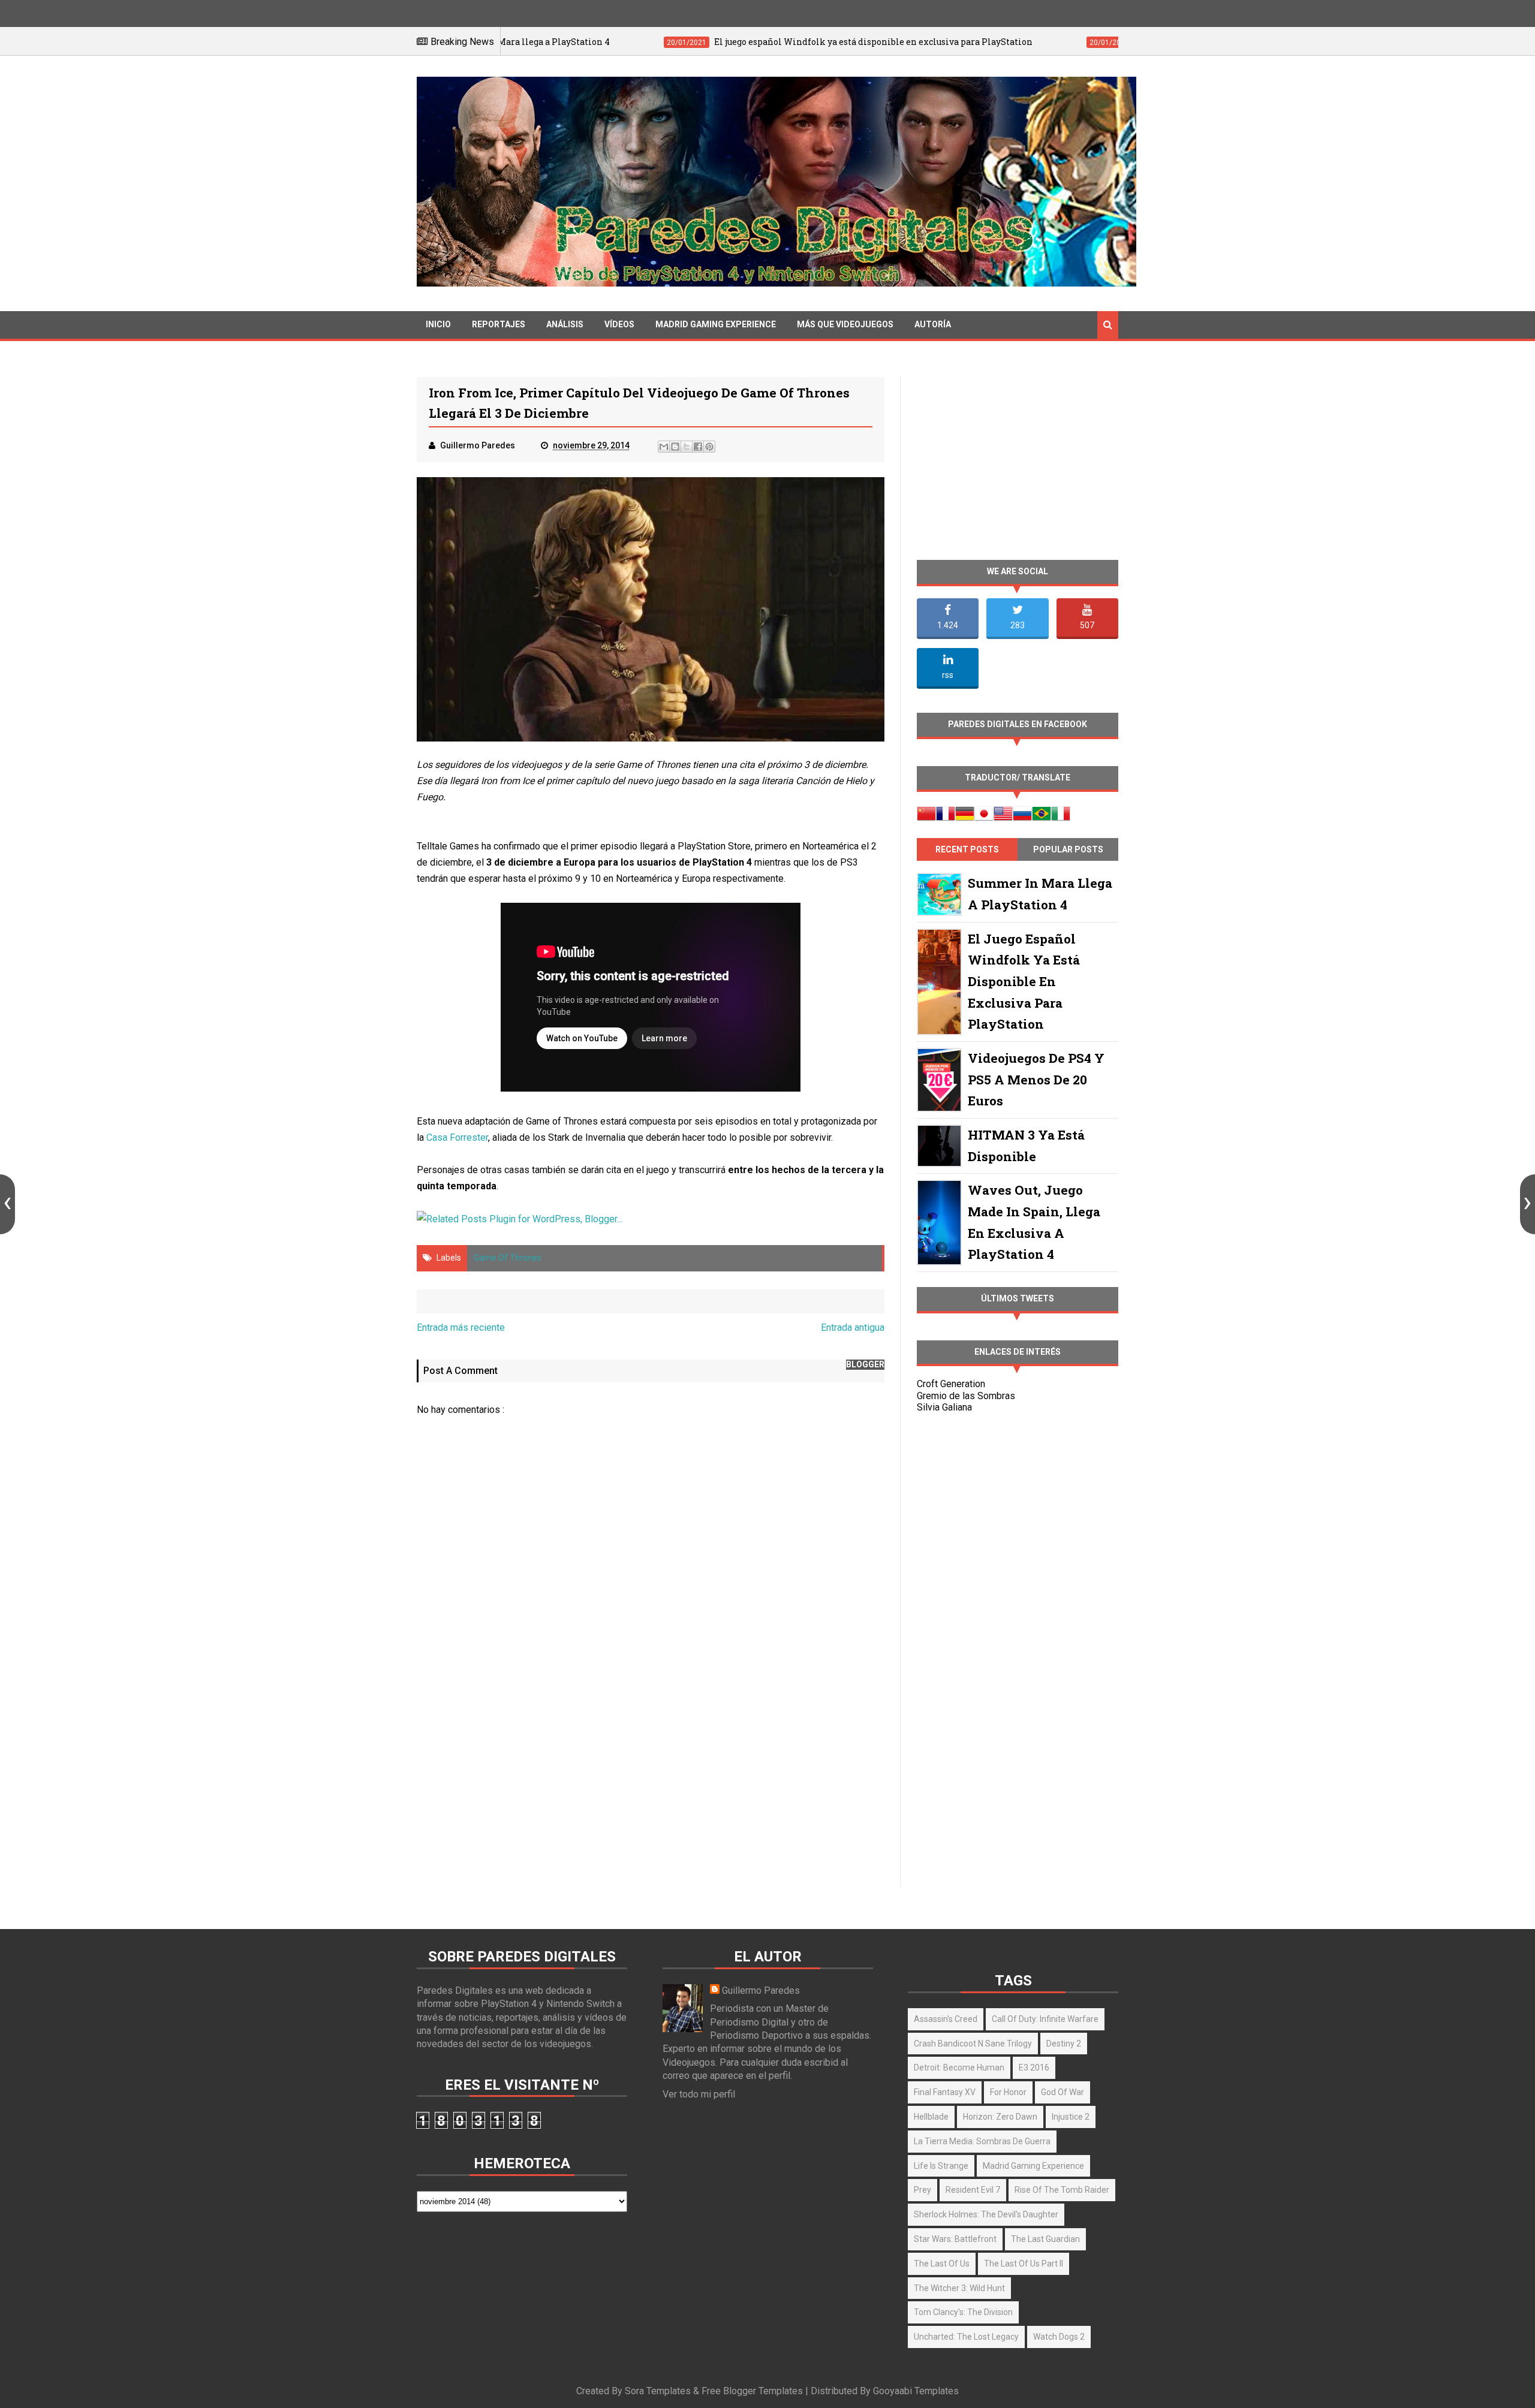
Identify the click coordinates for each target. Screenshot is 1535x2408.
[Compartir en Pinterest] (709, 447)
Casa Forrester (457, 1137)
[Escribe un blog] (675, 447)
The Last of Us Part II (1024, 2264)
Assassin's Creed (946, 2019)
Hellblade (931, 2117)
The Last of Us (942, 2264)
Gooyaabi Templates (916, 2391)
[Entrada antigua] (1528, 1204)
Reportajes (499, 324)
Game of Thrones (508, 1258)
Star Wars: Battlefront (955, 2239)
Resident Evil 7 (973, 2190)
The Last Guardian (1045, 2239)
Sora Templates (658, 2391)
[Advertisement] (651, 1784)
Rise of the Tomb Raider (1062, 2190)
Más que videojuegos (845, 324)
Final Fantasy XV (945, 2092)
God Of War (1063, 2092)
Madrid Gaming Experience (716, 324)
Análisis (565, 324)
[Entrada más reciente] (7, 1204)
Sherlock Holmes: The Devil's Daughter (986, 2214)
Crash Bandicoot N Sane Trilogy (973, 2044)
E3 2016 (1034, 2068)
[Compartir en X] (687, 447)
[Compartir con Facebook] (698, 447)
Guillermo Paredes (761, 1990)
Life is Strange (941, 2166)
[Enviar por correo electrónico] (664, 447)
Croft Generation (951, 1384)
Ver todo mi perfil (699, 2094)
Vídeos (619, 324)
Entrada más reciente (461, 1327)
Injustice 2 (1071, 2117)
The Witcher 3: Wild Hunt (959, 2288)
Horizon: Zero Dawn (1000, 2117)
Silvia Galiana (944, 1407)
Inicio (438, 324)
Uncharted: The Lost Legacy (966, 2337)
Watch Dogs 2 (1059, 2337)
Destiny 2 (1064, 2044)
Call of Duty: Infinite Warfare (1045, 2019)
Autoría (933, 324)
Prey (922, 2190)
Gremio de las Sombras (966, 1396)
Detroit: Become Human (959, 2068)
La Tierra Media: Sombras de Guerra (982, 2141)
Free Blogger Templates (752, 2391)
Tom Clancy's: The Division (963, 2312)
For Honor (1008, 2092)
